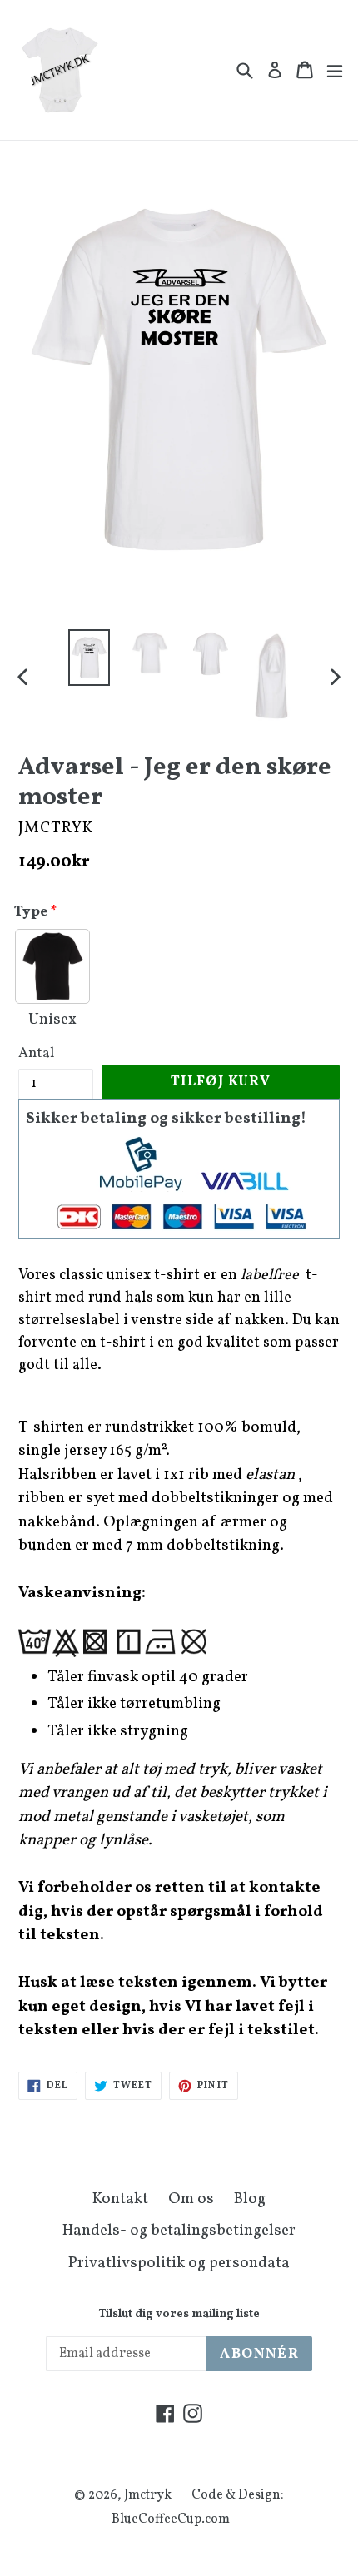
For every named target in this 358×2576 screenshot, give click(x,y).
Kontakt (120, 2199)
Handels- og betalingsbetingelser (179, 2231)
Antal (36, 1053)
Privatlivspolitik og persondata (179, 2263)
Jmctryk (148, 2495)
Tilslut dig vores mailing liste (179, 2315)
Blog (250, 2199)
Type (31, 912)
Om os (191, 2199)
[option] (89, 657)
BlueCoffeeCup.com (171, 2519)
